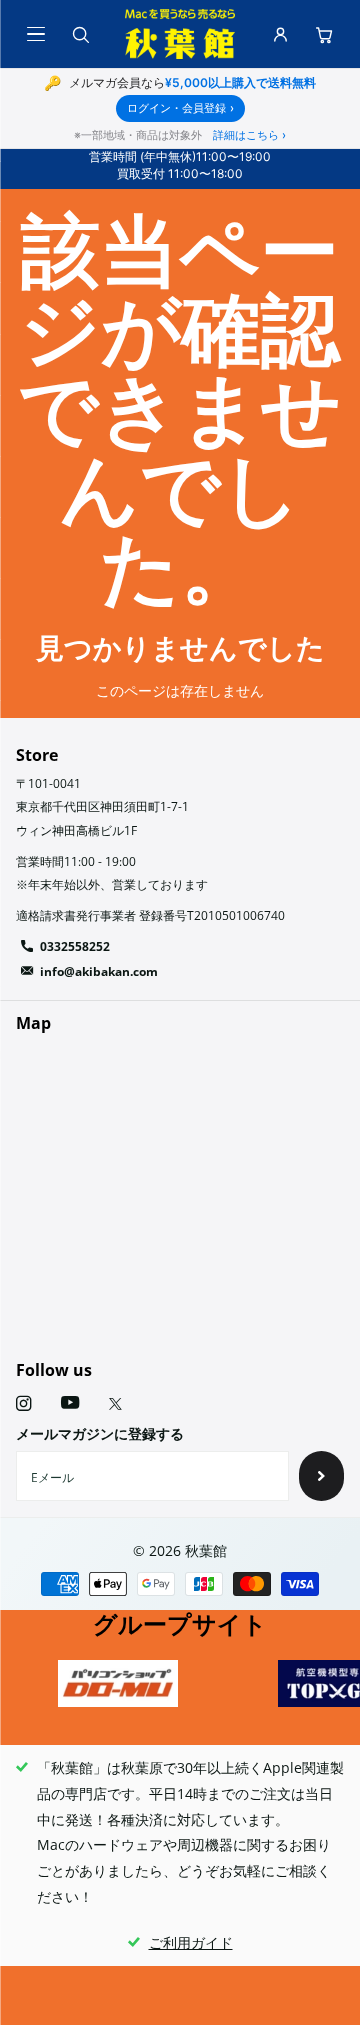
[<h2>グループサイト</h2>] (118, 1683)
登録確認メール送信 (321, 1476)
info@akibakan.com (99, 971)
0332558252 (75, 946)
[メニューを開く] (36, 34)
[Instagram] (23, 1403)
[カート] (324, 34)
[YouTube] (70, 1403)
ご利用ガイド (191, 1942)
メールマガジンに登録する (100, 1433)
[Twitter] (115, 1404)
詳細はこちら (249, 135)
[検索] (80, 34)
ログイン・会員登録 (180, 108)
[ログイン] (280, 34)
